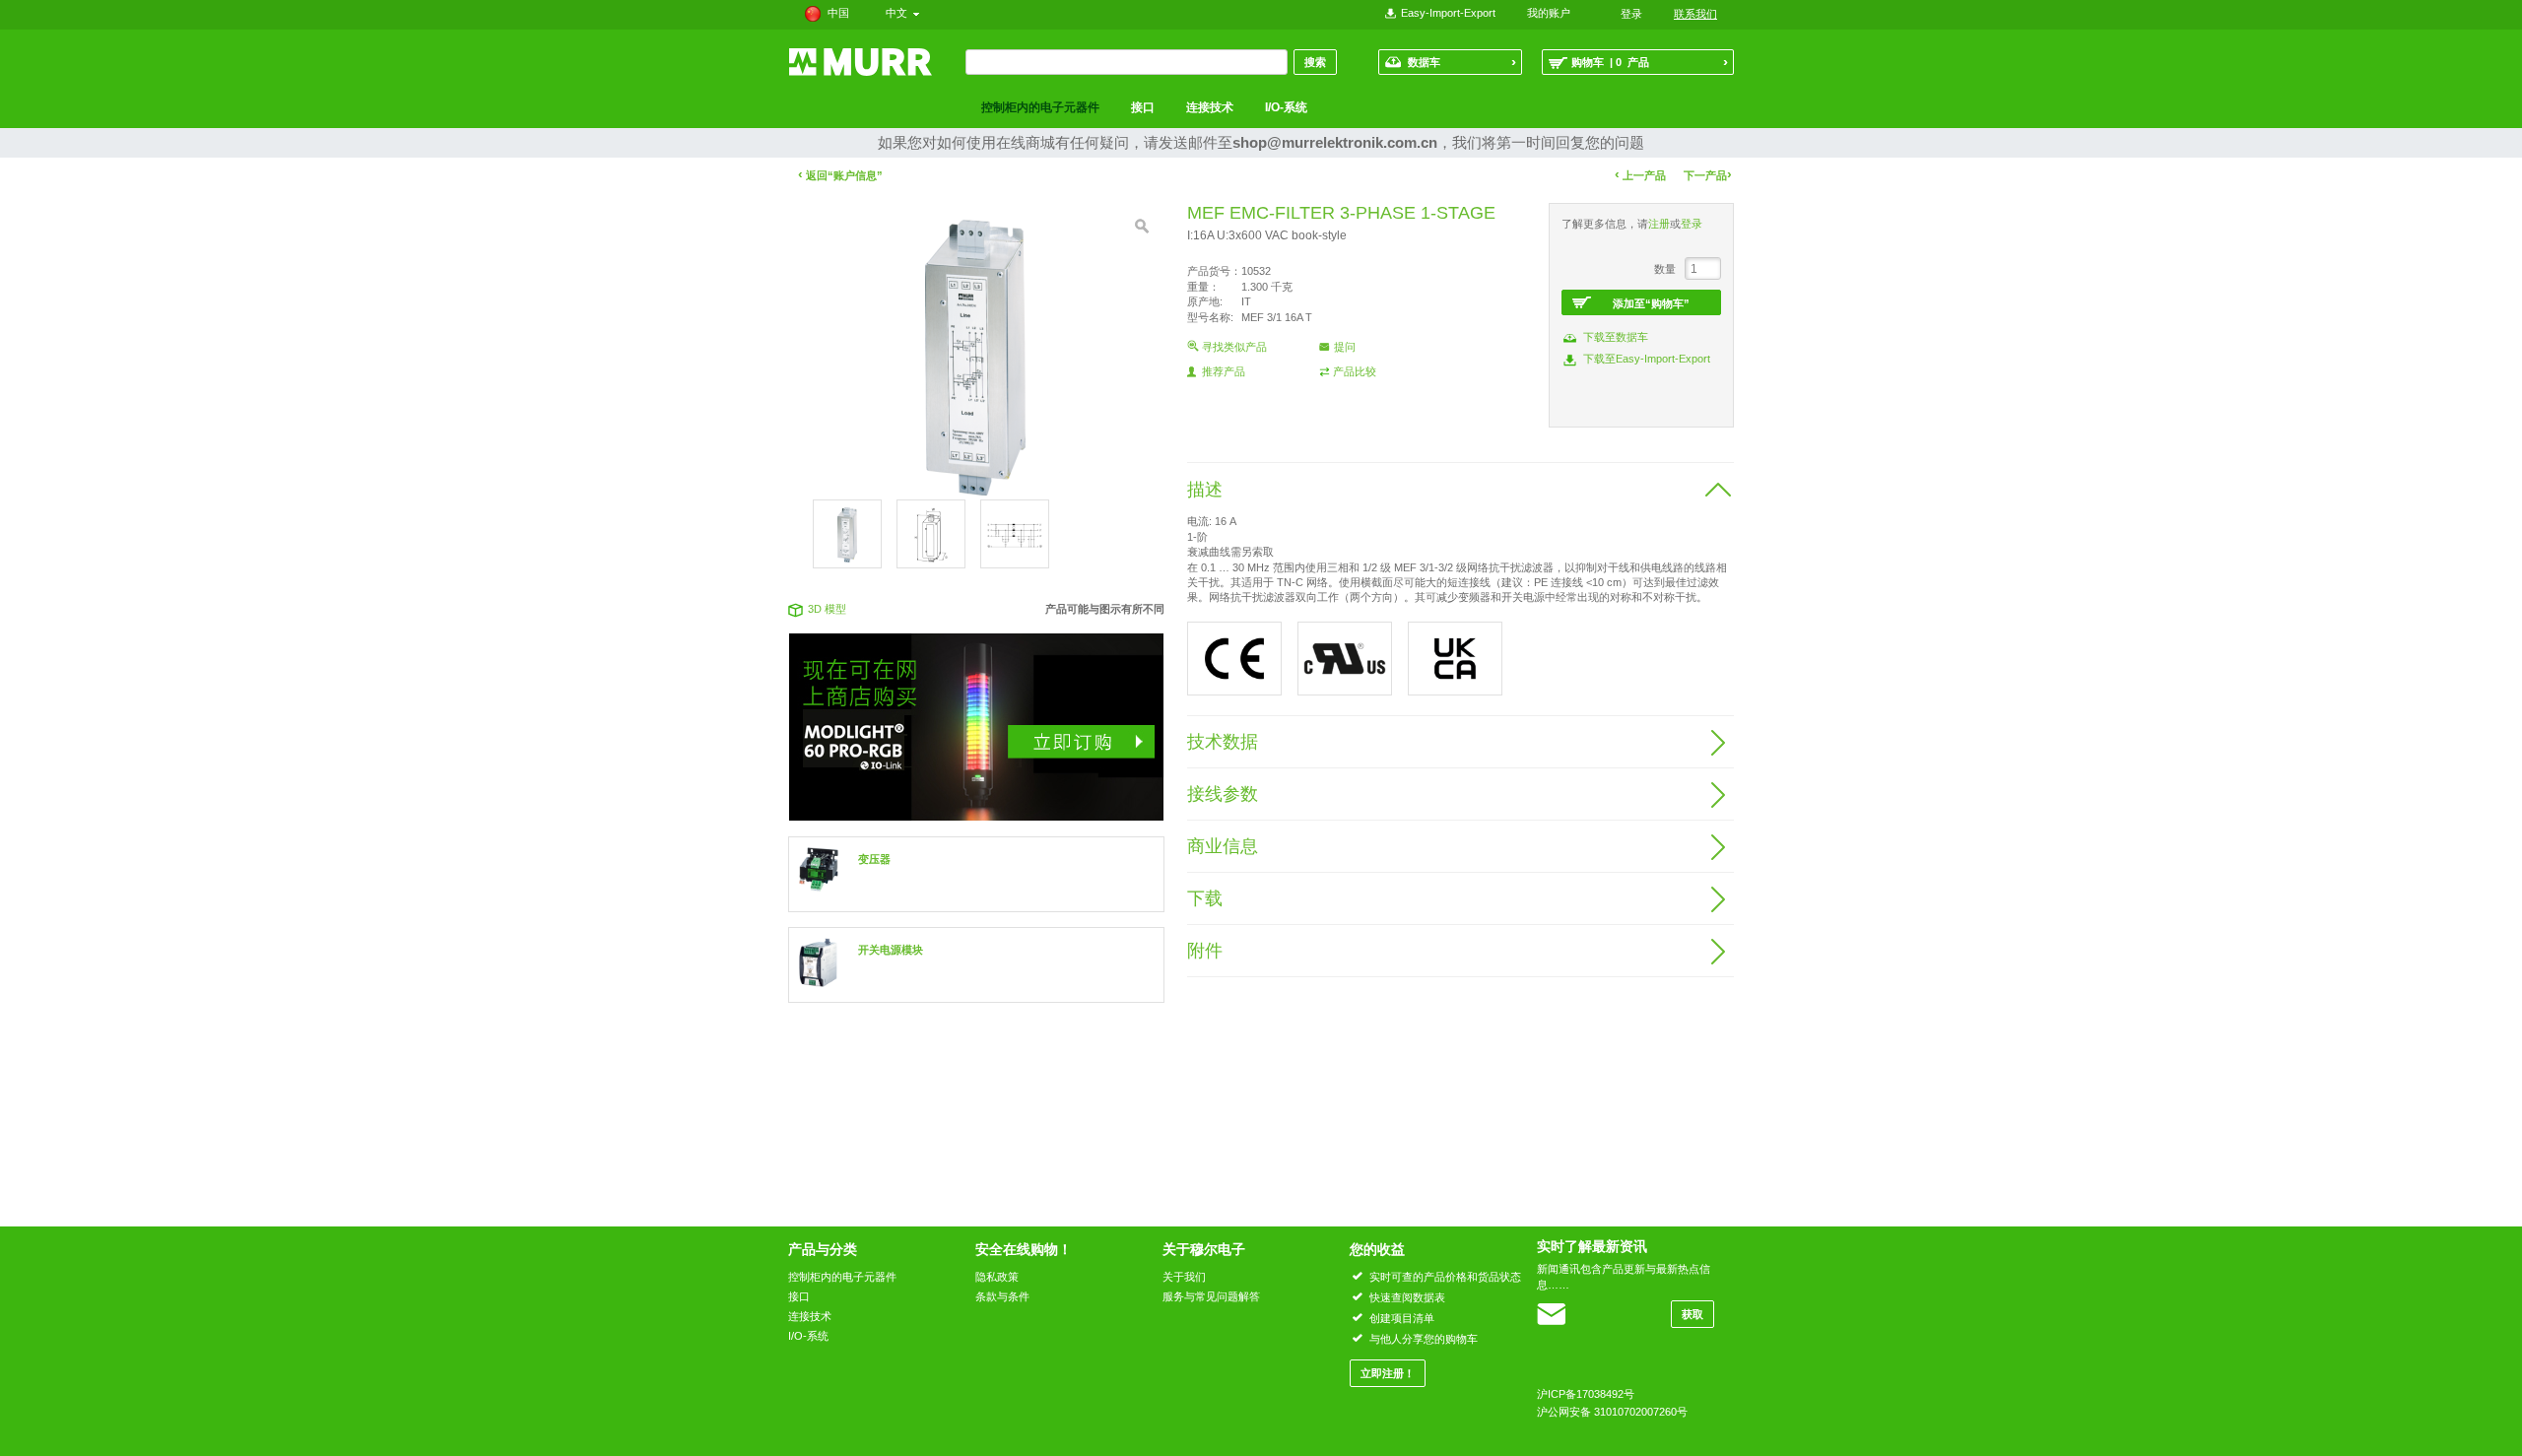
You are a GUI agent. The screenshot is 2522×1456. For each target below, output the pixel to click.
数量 (1665, 269)
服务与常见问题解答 (1211, 1296)
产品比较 (1355, 371)
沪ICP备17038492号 (1586, 1394)
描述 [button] (1205, 490)
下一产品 (1708, 175)
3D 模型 (827, 609)
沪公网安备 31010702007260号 (1612, 1412)
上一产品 (1640, 175)
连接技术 (1210, 107)
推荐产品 (1224, 371)
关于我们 (1184, 1277)
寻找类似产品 (1234, 347)
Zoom (1142, 227)
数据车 (1462, 62)
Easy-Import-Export (1448, 13)
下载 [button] (1205, 898)
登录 (1692, 224)
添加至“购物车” (1651, 303)
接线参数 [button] (1223, 794)
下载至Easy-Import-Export (1647, 359)
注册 (1659, 224)
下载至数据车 (1616, 337)
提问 (1345, 347)
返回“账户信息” (840, 175)
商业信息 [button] (1223, 846)
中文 (899, 13)
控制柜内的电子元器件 (1040, 107)
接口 (1143, 107)
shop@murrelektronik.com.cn (1335, 142)
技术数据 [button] (1223, 742)
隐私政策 (997, 1277)
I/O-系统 (1286, 107)
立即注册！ (1388, 1373)
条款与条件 (1002, 1296)
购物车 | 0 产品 (1650, 62)
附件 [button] (1205, 951)
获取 (1692, 1314)
